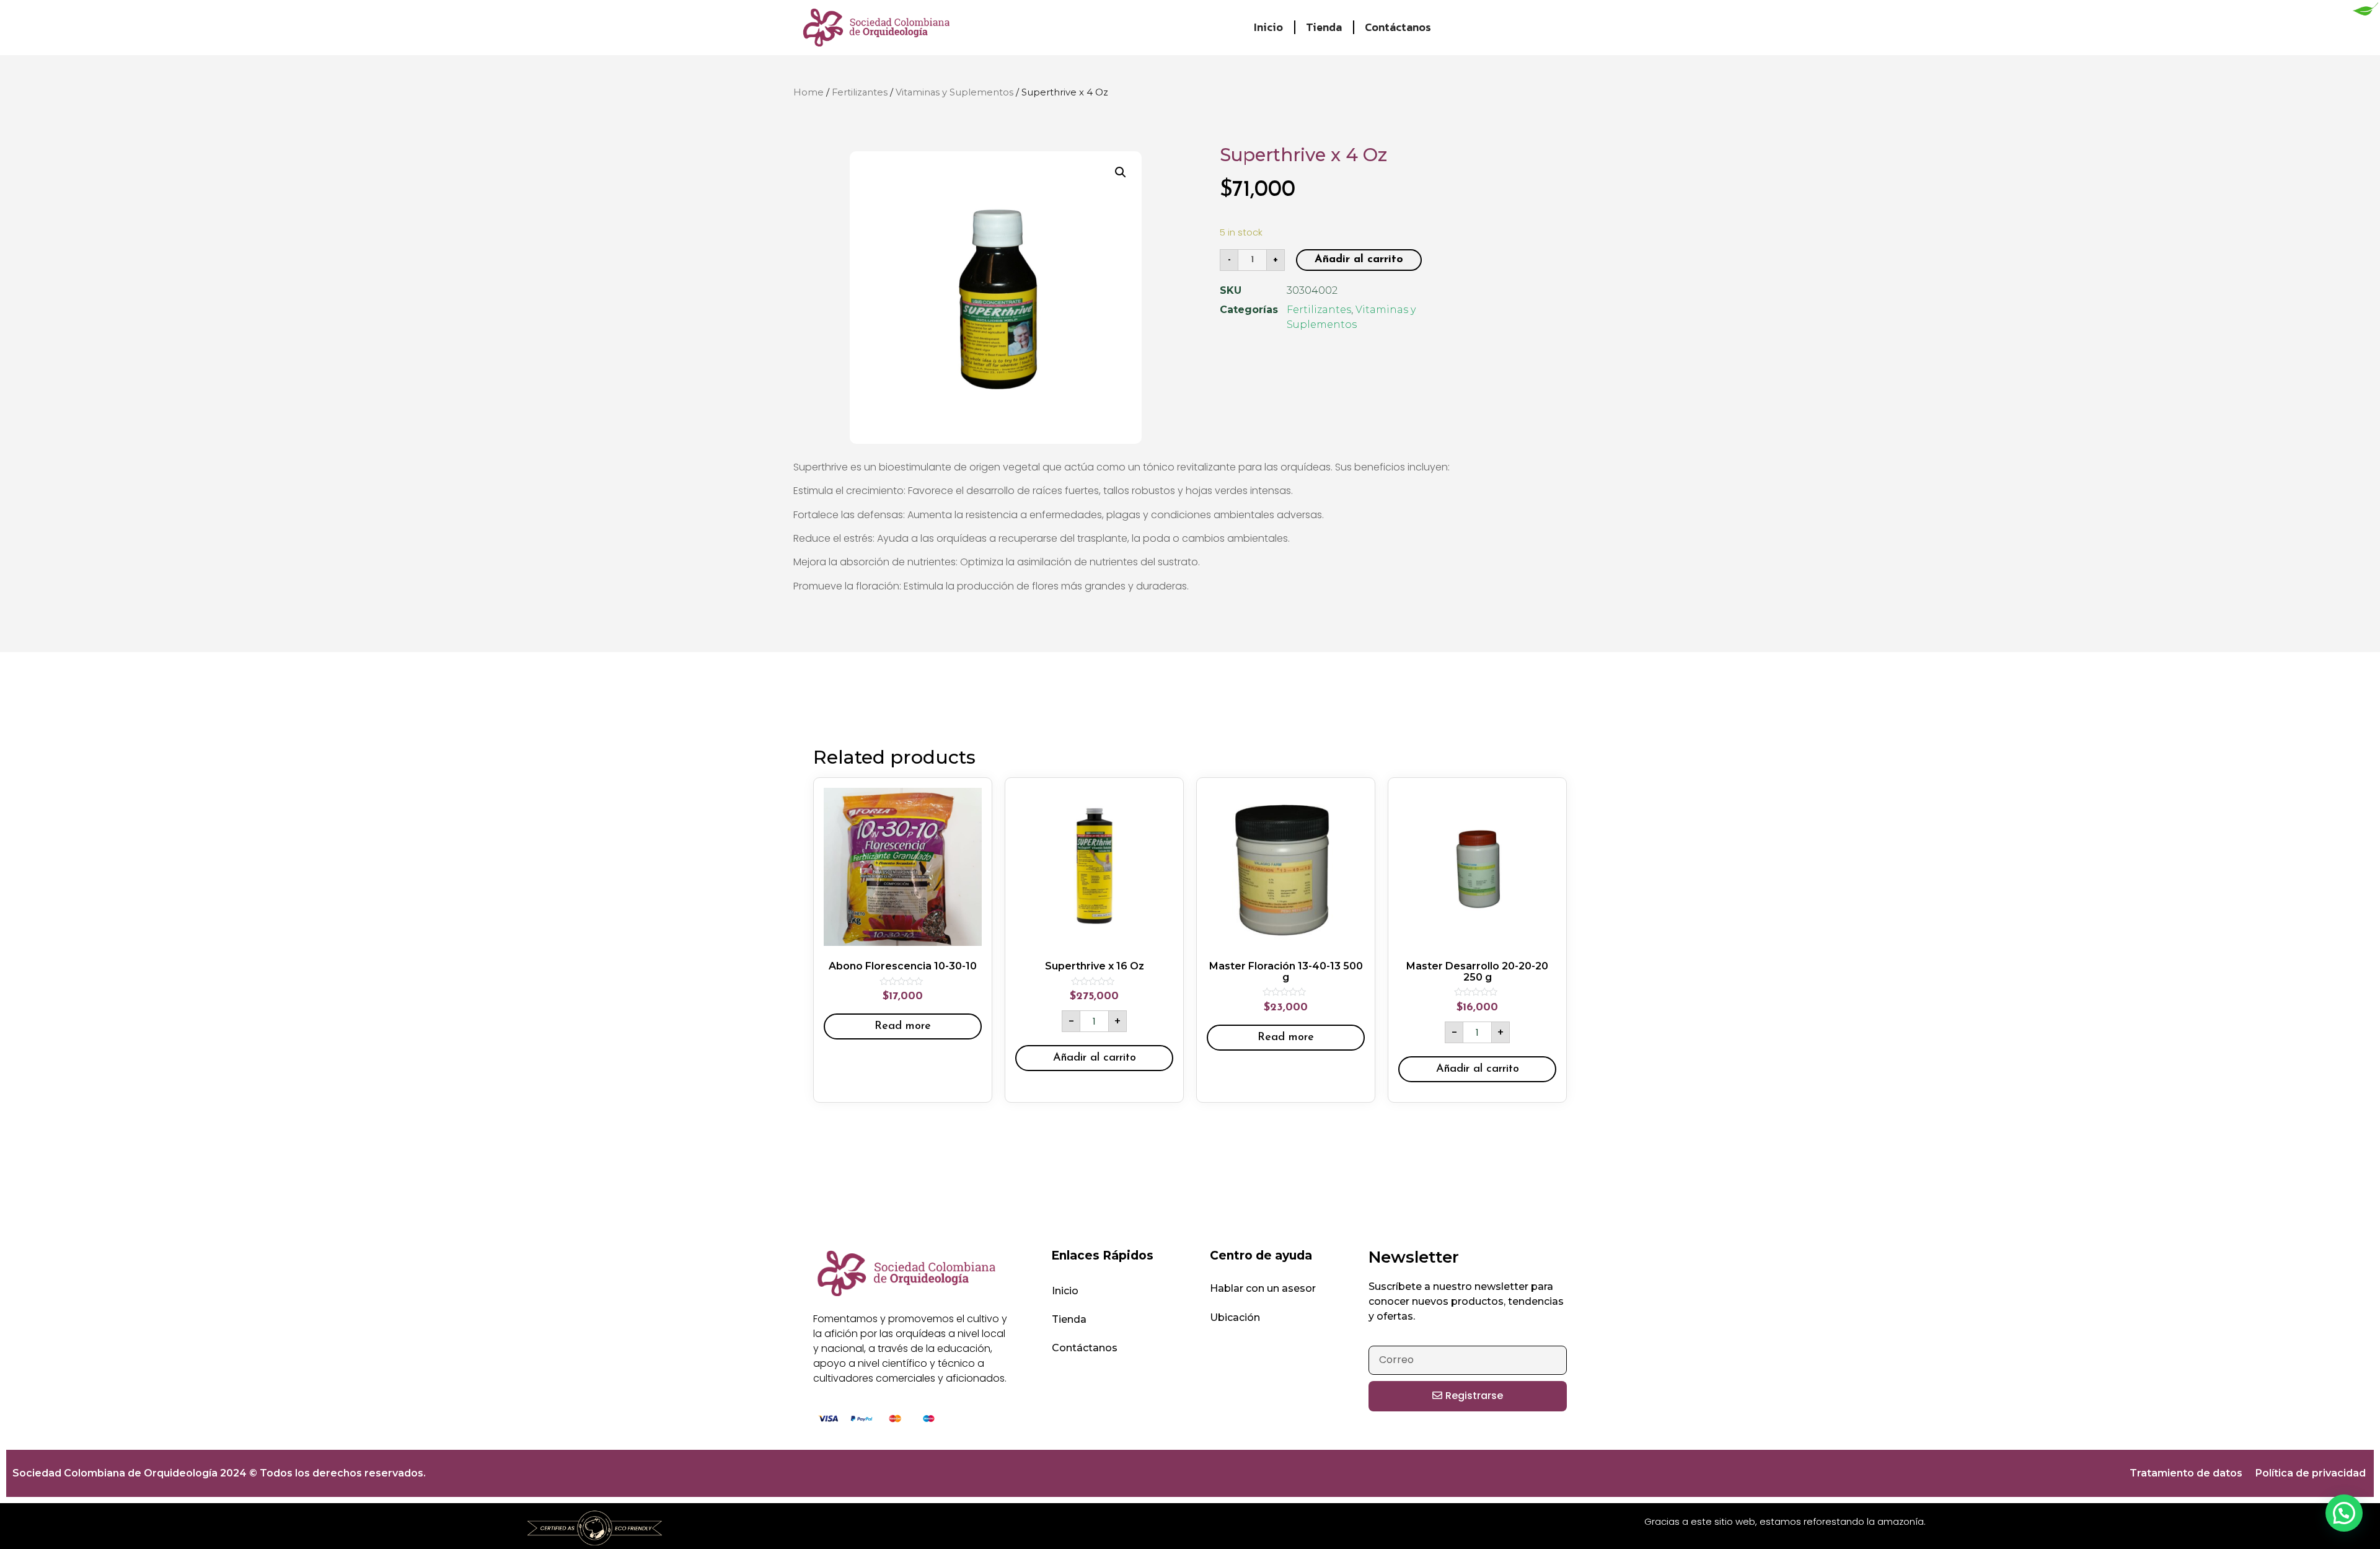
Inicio (1268, 27)
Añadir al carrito (1359, 260)
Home (809, 92)
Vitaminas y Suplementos (954, 92)
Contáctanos (1398, 27)
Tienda (1324, 27)
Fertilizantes (860, 92)
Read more (903, 1026)
